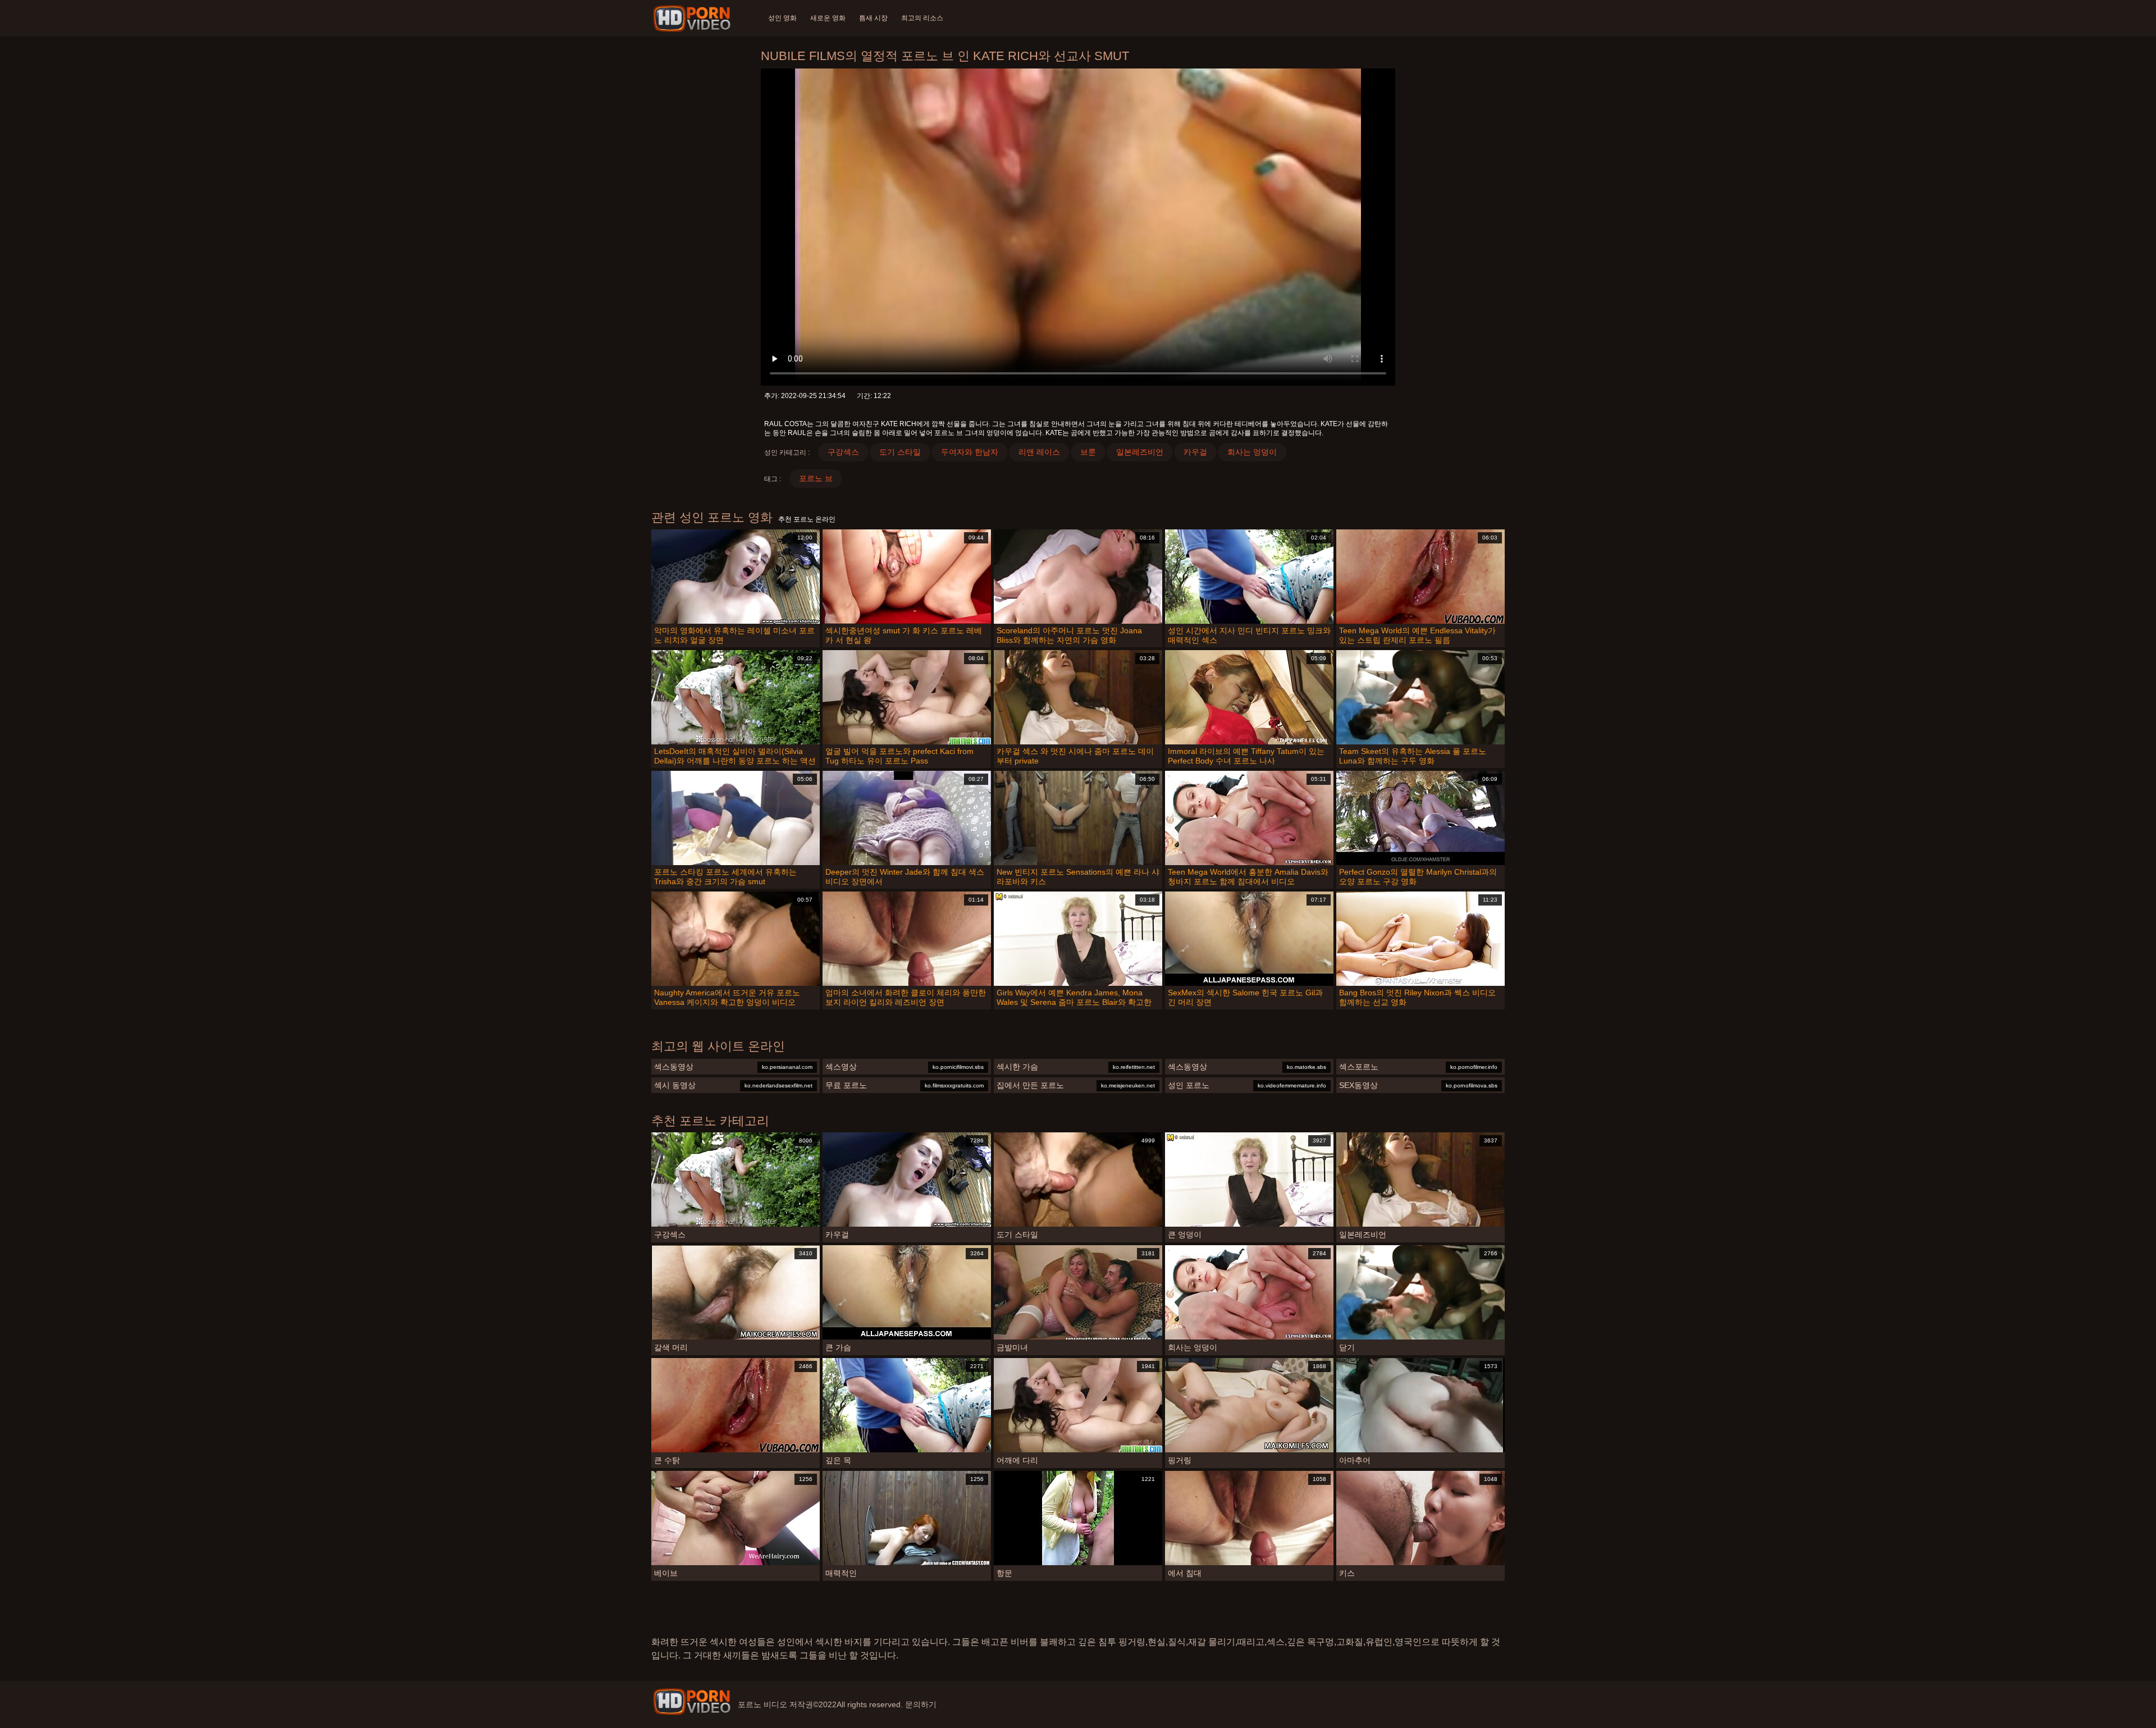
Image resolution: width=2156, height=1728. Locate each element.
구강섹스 (843, 452)
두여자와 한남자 (970, 452)
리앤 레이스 (1039, 452)
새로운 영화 (828, 18)
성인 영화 (782, 18)
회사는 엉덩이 (1252, 452)
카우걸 (1195, 452)
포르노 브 (816, 478)
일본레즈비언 (1140, 452)
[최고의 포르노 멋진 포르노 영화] (692, 1702)
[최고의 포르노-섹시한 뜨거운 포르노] (694, 19)
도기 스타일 (900, 452)
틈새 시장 (873, 18)
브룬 (1088, 452)
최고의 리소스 (922, 18)
